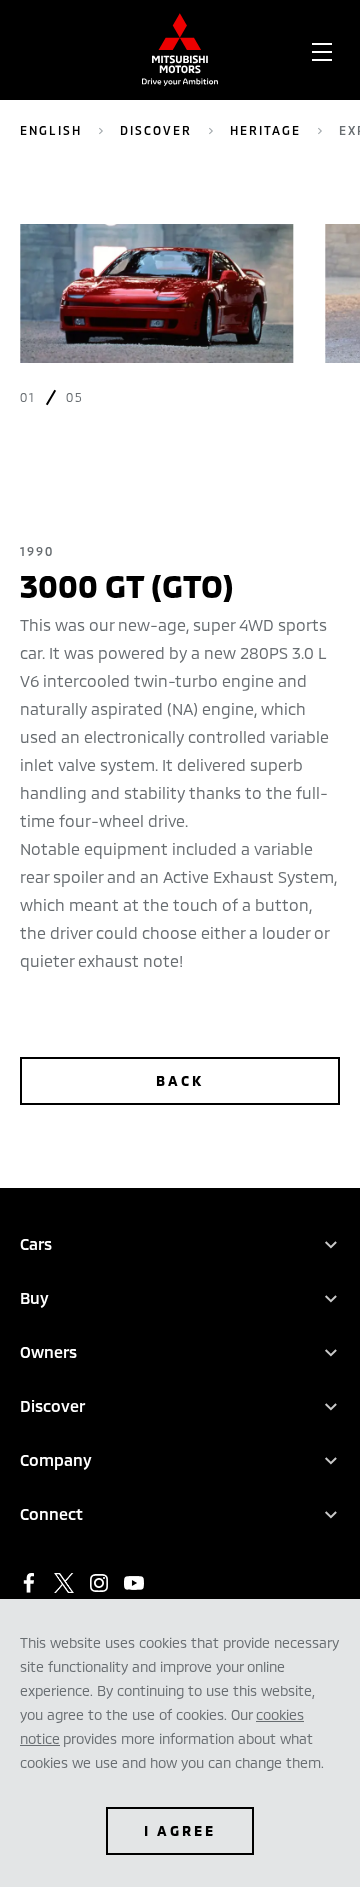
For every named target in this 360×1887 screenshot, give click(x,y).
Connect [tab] (51, 1513)
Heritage (265, 130)
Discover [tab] (52, 1405)
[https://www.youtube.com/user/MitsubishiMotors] (134, 1583)
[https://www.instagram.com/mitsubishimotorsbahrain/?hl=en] (99, 1583)
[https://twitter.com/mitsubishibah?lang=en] (64, 1583)
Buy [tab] (34, 1297)
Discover (156, 130)
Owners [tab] (48, 1351)
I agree (180, 1830)
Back (180, 1080)
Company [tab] (56, 1459)
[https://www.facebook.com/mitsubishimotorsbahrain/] (29, 1583)
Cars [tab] (36, 1243)
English (51, 130)
